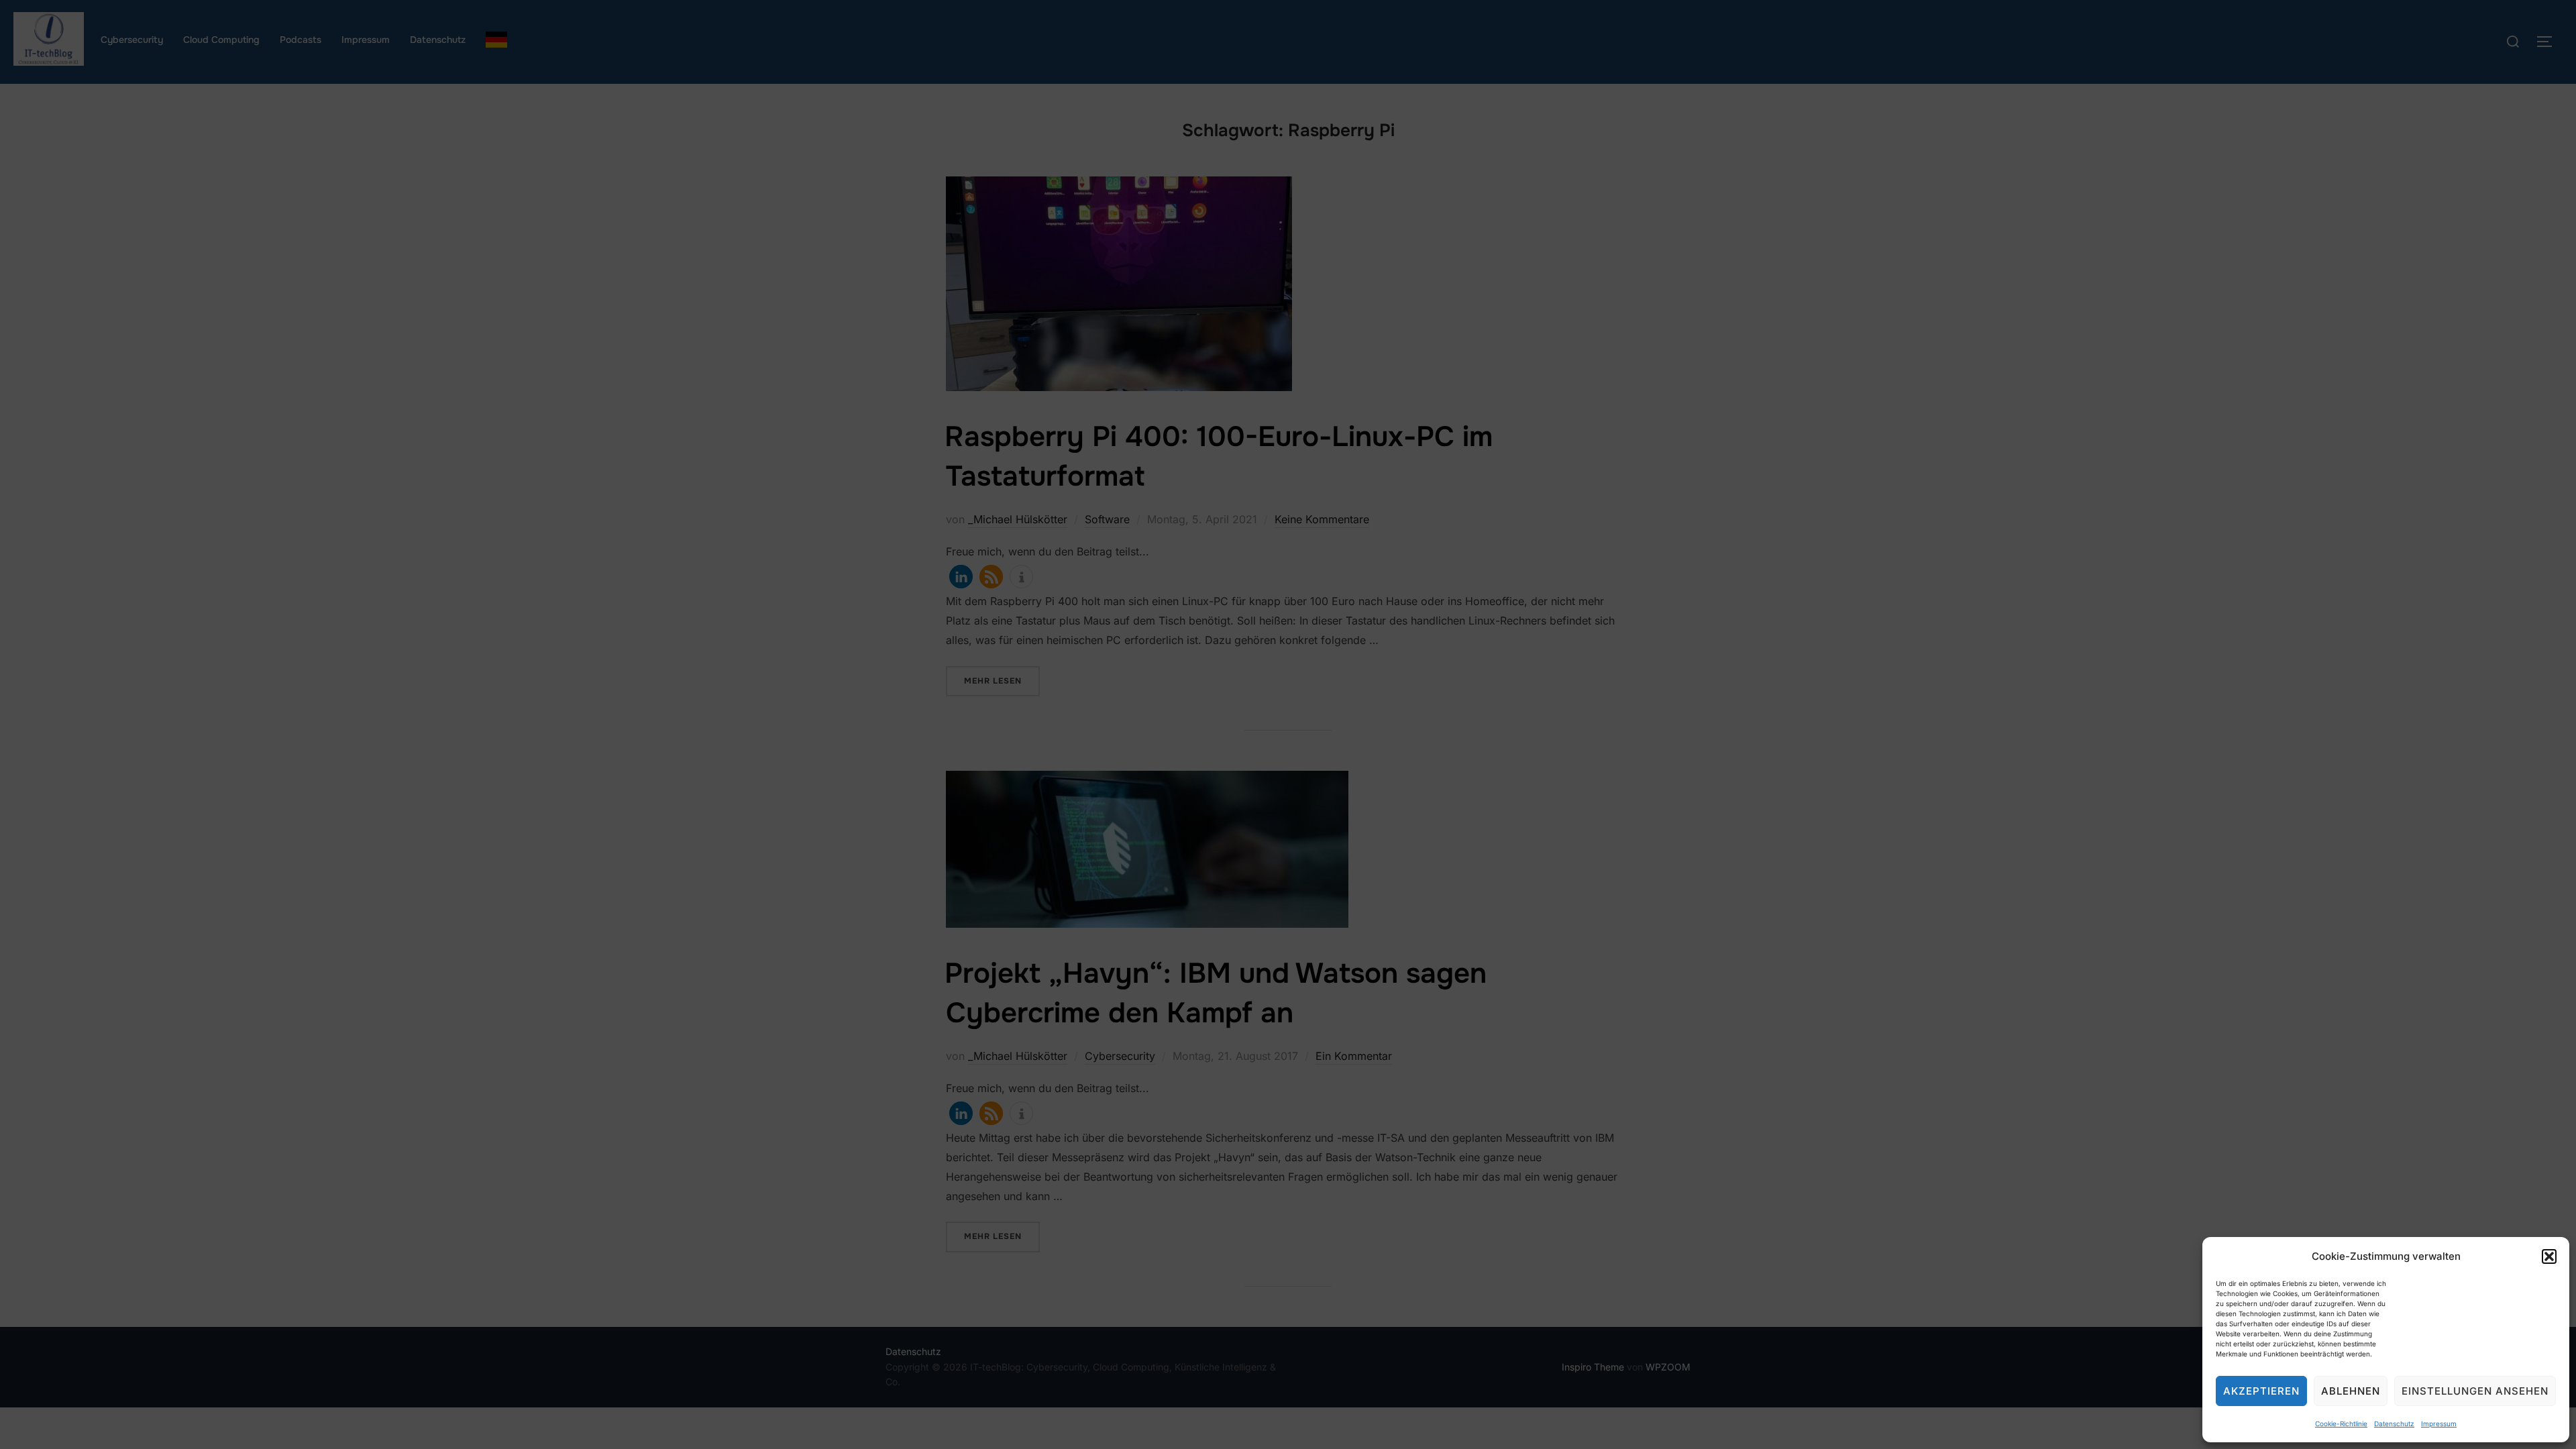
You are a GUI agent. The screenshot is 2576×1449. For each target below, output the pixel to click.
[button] (2549, 1256)
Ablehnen (2351, 1391)
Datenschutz (2394, 1424)
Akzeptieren (2261, 1391)
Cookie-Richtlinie (2341, 1424)
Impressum (2439, 1424)
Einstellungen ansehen (2475, 1391)
